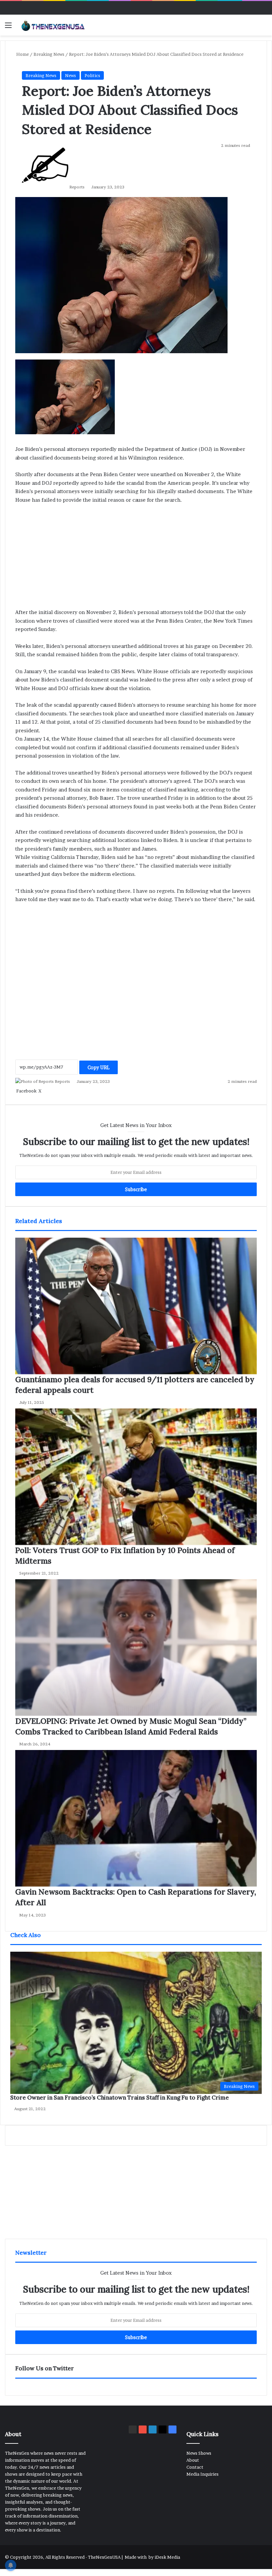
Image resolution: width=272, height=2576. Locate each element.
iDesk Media (167, 2557)
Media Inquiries (203, 2474)
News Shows (199, 2453)
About (193, 2460)
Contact (195, 2467)
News (70, 75)
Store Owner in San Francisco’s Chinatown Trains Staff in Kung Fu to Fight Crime (120, 2098)
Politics (92, 75)
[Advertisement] (136, 2192)
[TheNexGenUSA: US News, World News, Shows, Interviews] (53, 25)
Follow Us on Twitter (45, 2368)
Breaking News (41, 75)
